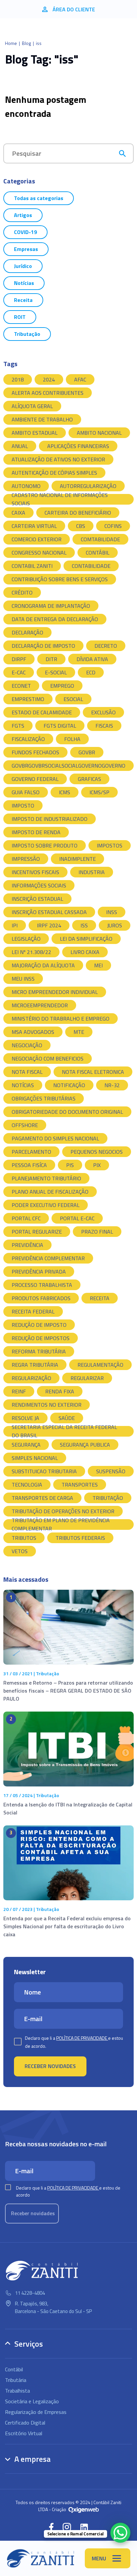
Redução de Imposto (39, 1325)
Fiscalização (28, 739)
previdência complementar (48, 1258)
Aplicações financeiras (78, 446)
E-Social (56, 672)
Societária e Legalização (32, 2401)
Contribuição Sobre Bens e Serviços (60, 579)
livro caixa (85, 952)
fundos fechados (35, 752)
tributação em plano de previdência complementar (61, 1524)
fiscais (104, 726)
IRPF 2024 (49, 925)
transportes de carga (42, 1498)
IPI (15, 925)
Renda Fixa (60, 1391)
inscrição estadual (37, 899)
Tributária (16, 2380)
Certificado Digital (25, 2423)
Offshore (25, 1125)
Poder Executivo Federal (46, 1205)
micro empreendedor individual (55, 992)
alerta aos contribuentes (48, 393)
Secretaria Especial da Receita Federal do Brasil (64, 1431)
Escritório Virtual (24, 2433)
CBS (81, 526)
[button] (51, 2527)
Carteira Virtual (34, 526)
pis (70, 1165)
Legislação (26, 939)
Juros (115, 925)
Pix (97, 1165)
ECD (91, 672)
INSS (112, 912)
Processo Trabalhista (42, 1285)
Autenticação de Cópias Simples (54, 473)
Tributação (27, 334)
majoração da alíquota (43, 965)
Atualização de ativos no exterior (58, 459)
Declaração (27, 632)
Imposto (23, 806)
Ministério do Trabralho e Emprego (61, 1019)
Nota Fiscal (27, 1072)
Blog (26, 43)
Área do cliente (74, 9)
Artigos (23, 215)
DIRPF (19, 659)
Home (11, 43)
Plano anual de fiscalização (50, 1192)
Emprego (62, 686)
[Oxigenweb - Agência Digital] (84, 2509)
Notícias (24, 283)
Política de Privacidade (82, 2038)
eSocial (73, 699)
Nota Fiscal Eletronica (93, 1072)
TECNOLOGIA (27, 1485)
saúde (67, 1418)
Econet (21, 686)
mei (98, 965)
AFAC (80, 379)
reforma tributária (39, 1351)
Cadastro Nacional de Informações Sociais (60, 499)
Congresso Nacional (39, 553)
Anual (20, 446)
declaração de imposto (43, 646)
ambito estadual (35, 433)
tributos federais (80, 1538)
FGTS (18, 726)
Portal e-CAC (77, 1218)
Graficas (89, 779)
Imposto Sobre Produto (45, 845)
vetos (20, 1551)
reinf (19, 1391)
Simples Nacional (35, 1458)
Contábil (98, 553)
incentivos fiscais (35, 872)
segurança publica (85, 1445)
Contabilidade (91, 566)
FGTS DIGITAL (60, 726)
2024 (49, 379)
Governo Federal (35, 779)
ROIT (20, 317)
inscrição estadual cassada (49, 912)
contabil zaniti (32, 566)
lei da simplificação (86, 939)
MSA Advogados (33, 1032)
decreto (106, 646)
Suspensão (111, 1471)
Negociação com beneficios (48, 1058)
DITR (51, 659)
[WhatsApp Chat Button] (120, 2533)
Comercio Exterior (37, 539)
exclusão (103, 712)
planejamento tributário (46, 1178)
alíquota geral (32, 406)
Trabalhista (17, 2391)
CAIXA (18, 513)
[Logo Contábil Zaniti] (41, 2558)
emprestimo (28, 699)
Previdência (27, 1245)
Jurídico (23, 266)
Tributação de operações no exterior (63, 1511)
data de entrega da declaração (55, 619)
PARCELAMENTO (31, 1152)
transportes (80, 1485)
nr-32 (112, 1085)
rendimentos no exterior (47, 1405)
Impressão (26, 859)
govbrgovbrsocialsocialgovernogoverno (68, 766)
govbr (87, 752)
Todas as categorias (39, 198)
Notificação (69, 1085)
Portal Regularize (37, 1232)
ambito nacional (99, 433)
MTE (79, 1032)
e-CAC (19, 672)
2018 (18, 379)
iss (84, 925)
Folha (72, 739)
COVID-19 (25, 232)
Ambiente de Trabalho (42, 419)
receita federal (33, 1311)
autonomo (26, 486)
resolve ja (25, 1418)
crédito (22, 592)
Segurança (26, 1445)
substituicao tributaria (44, 1471)
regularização (31, 1378)
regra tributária (35, 1365)
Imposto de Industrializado (50, 819)
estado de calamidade (42, 712)
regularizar (87, 1378)
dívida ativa (92, 659)
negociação (27, 1045)
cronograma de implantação (51, 606)
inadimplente (77, 859)
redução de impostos (41, 1338)
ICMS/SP (99, 792)
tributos (24, 1538)
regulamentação (100, 1365)
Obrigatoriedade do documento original (67, 1112)
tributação (108, 1498)
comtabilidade (100, 539)
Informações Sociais (39, 885)
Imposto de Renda (36, 832)
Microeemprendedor (40, 1005)
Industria (92, 872)
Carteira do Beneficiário (78, 513)
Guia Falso (26, 792)
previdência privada (39, 1272)
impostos (110, 845)
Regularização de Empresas (36, 2412)
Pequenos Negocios (97, 1152)
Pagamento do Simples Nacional (55, 1138)
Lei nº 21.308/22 (31, 952)
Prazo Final (97, 1232)
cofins (113, 526)
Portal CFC (26, 1218)
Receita (23, 300)
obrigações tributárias (44, 1098)
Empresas (26, 249)
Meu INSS (23, 979)
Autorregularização (88, 486)
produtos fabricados (41, 1298)
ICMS (65, 792)
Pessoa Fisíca (29, 1165)
